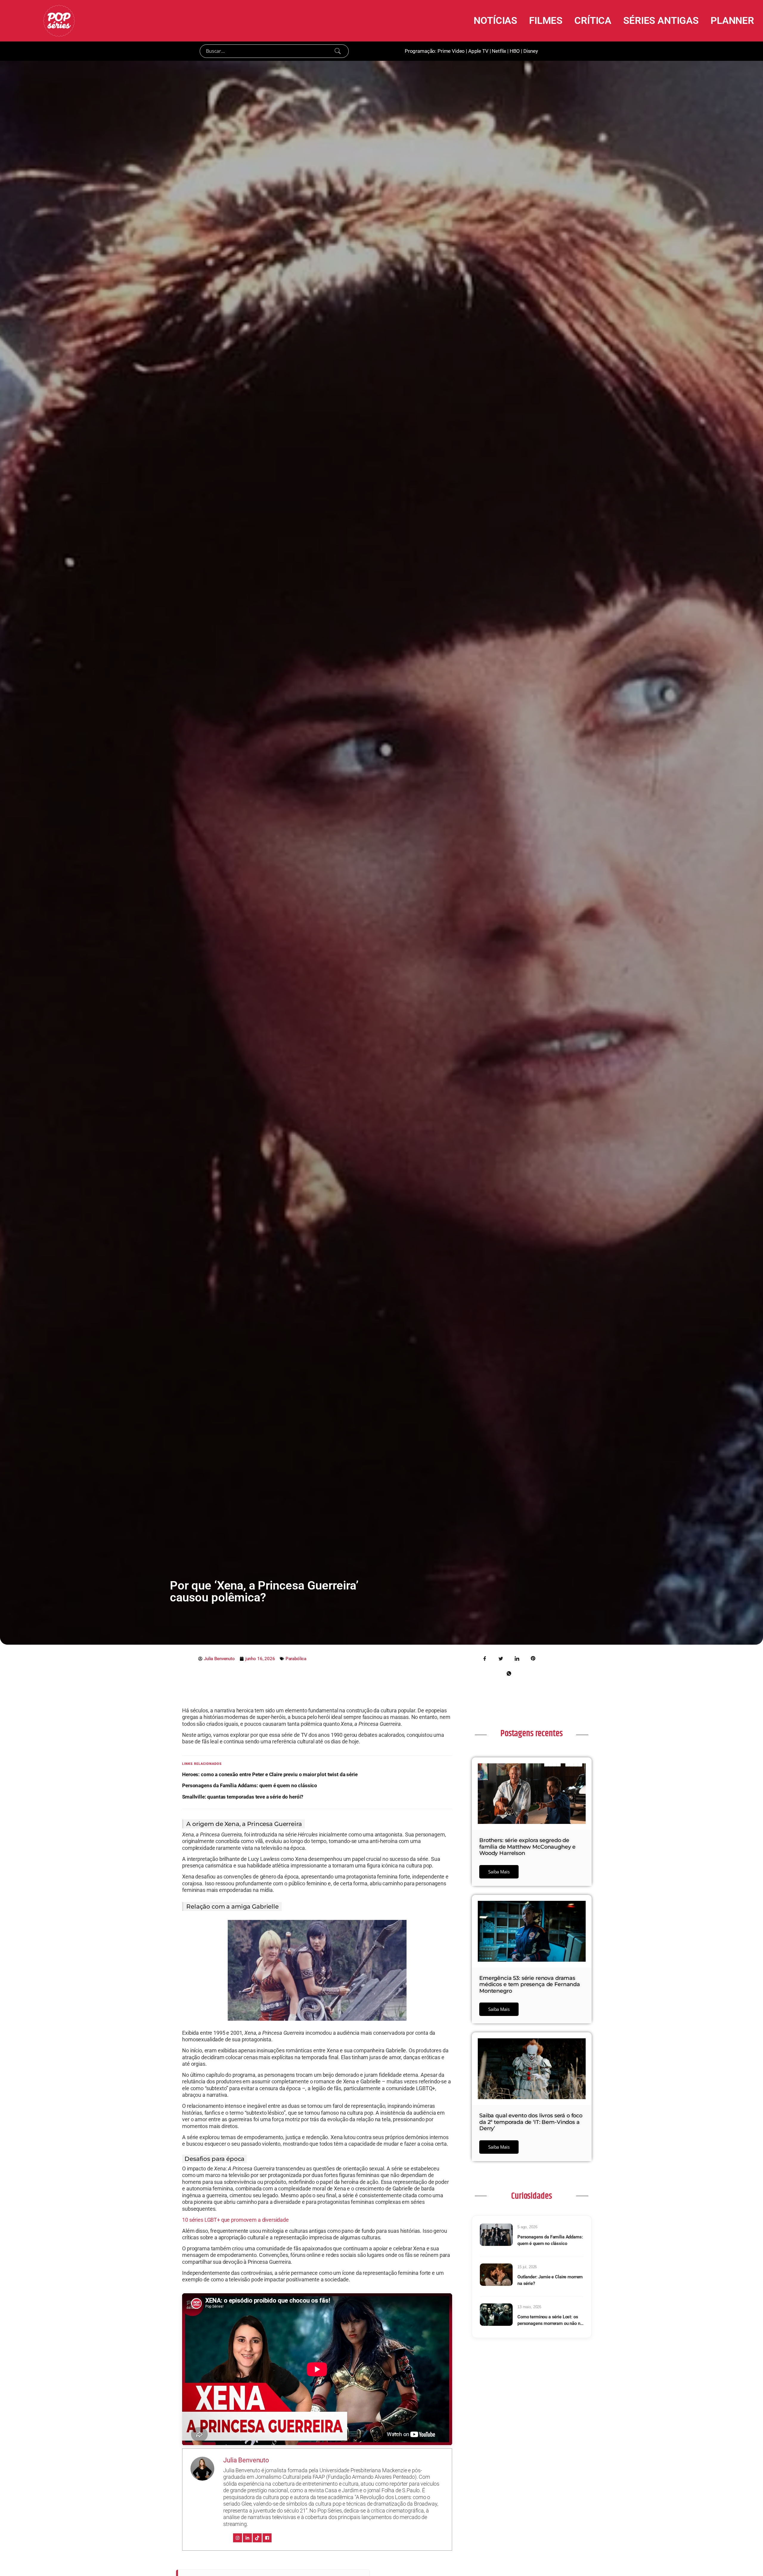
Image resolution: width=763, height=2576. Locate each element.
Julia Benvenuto (246, 2460)
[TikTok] (257, 2538)
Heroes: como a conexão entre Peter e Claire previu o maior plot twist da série (270, 1774)
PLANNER (732, 20)
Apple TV (478, 51)
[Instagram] (238, 2538)
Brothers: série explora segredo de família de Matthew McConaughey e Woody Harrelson (527, 1847)
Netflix (499, 51)
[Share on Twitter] (501, 1658)
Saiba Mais (499, 1872)
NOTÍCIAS (495, 20)
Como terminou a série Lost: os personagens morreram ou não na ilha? (550, 2321)
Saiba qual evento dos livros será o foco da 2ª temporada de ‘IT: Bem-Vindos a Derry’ (531, 2122)
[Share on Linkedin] (517, 1658)
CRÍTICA (593, 20)
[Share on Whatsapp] (509, 1673)
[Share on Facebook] (485, 1658)
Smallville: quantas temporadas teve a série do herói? (243, 1797)
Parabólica (296, 1659)
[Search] (338, 51)
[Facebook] (267, 2538)
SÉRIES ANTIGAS (661, 20)
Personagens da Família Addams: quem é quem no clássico (250, 1785)
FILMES (546, 20)
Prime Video (451, 51)
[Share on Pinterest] (533, 1658)
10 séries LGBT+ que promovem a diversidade (235, 2220)
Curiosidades (531, 2196)
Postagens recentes (531, 1734)
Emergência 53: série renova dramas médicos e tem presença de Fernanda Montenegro (530, 1984)
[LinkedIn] (247, 2538)
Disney (531, 51)
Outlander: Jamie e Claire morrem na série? (550, 2280)
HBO (515, 51)
